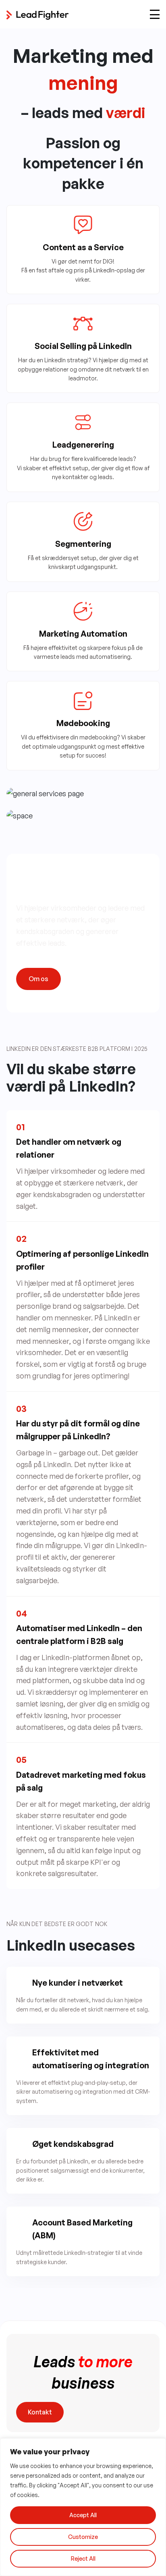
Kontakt (40, 2412)
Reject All (83, 2558)
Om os (38, 979)
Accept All (83, 2515)
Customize (83, 2537)
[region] (83, 2507)
